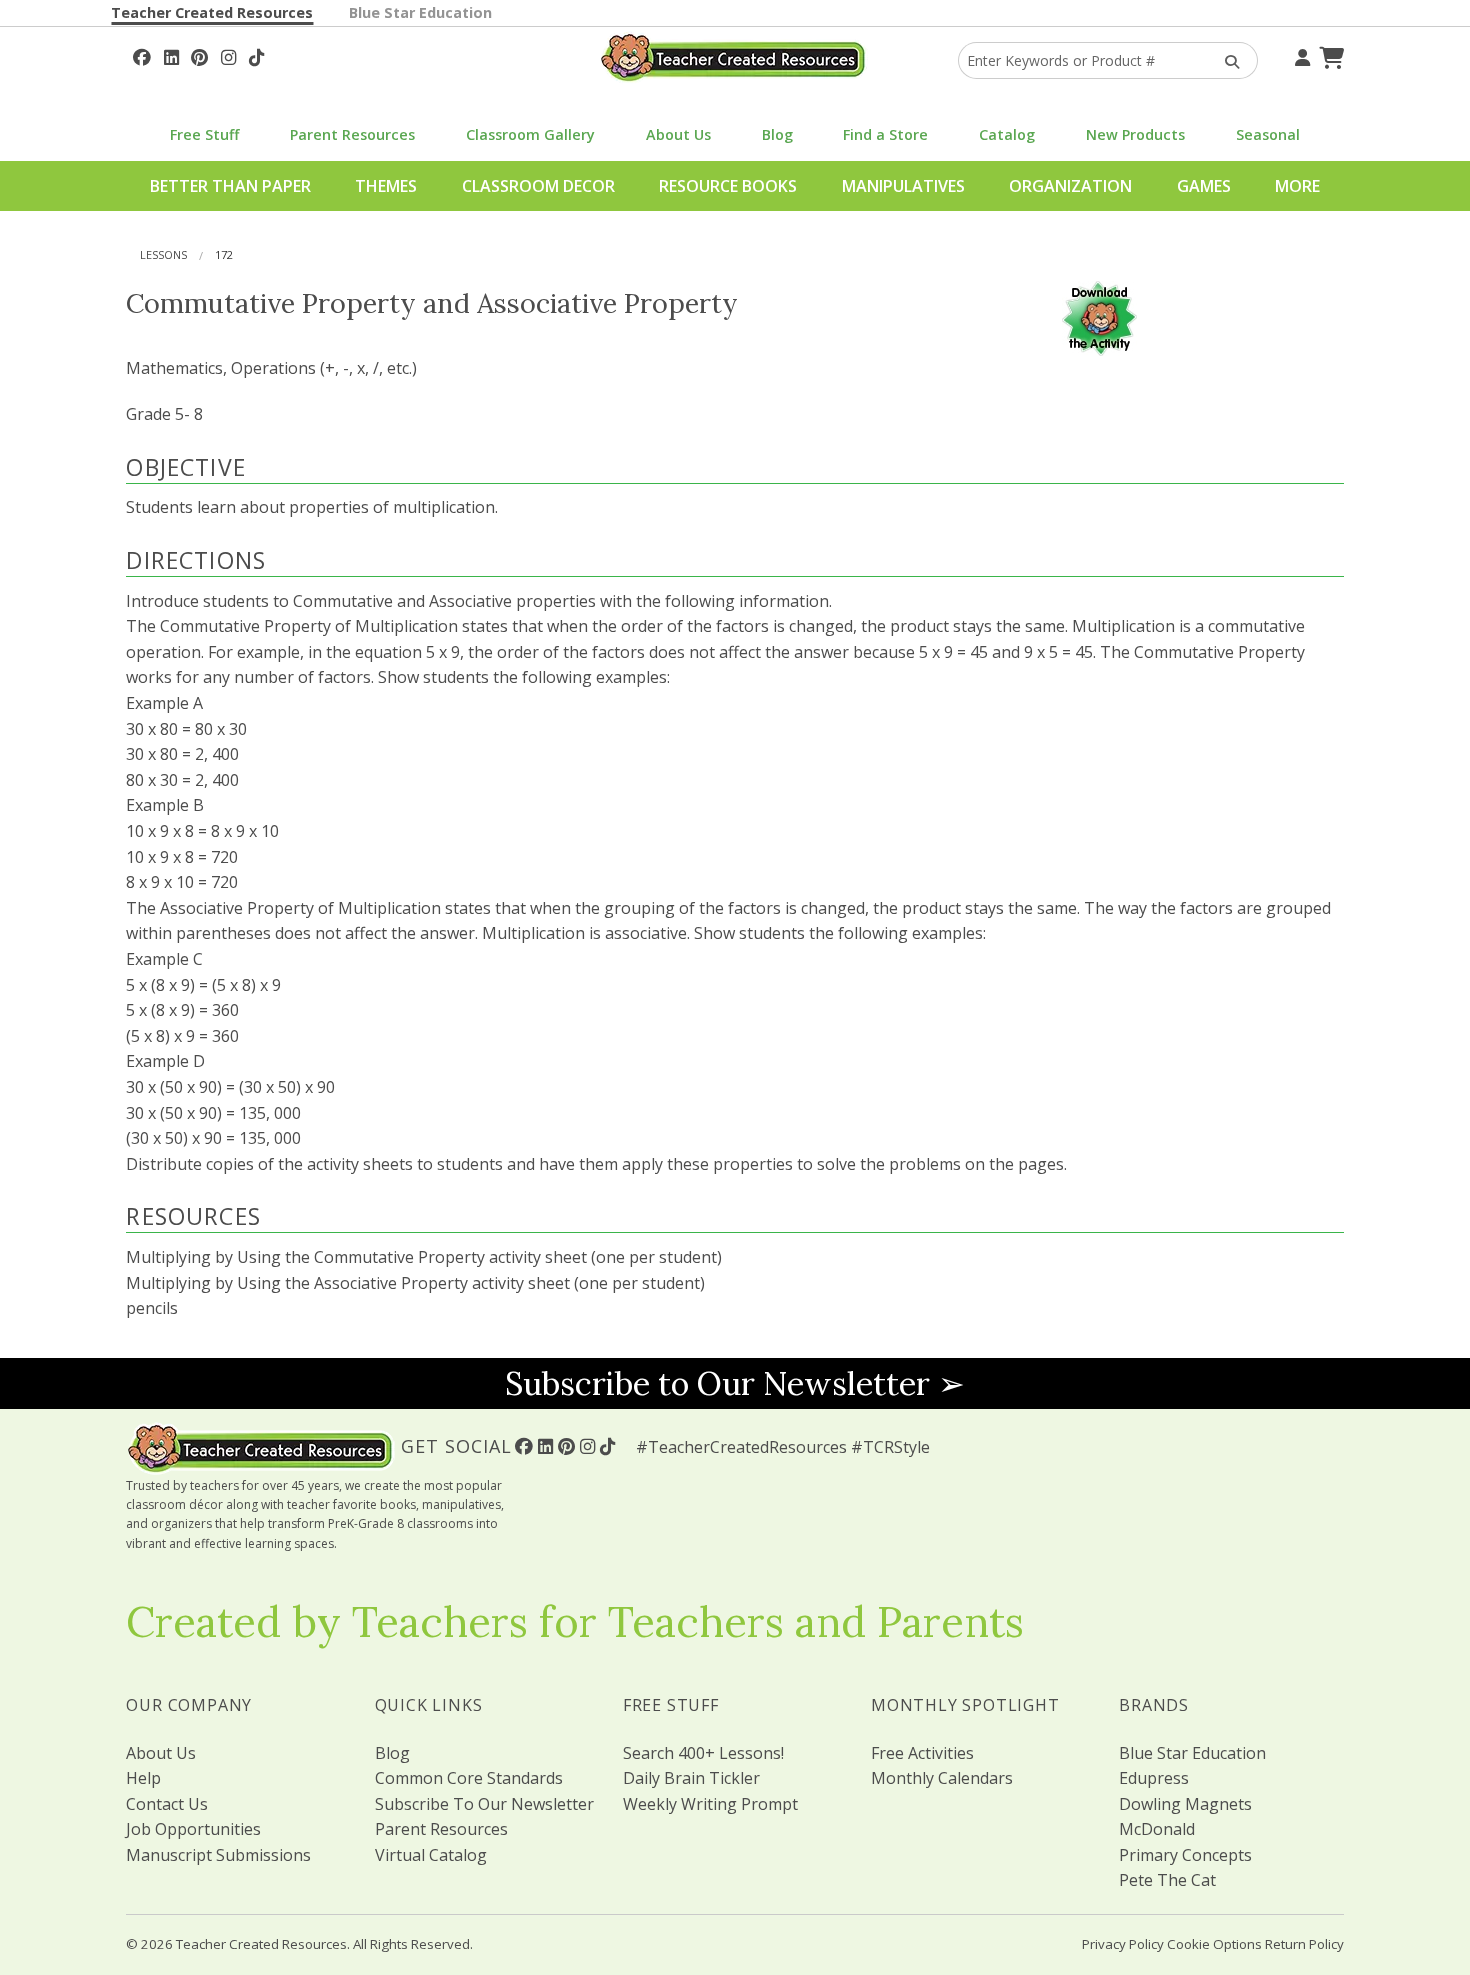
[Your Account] (1300, 55)
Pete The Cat (1167, 1880)
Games (1204, 186)
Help (143, 1778)
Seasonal (1268, 134)
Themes (386, 186)
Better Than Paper (230, 186)
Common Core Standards (469, 1778)
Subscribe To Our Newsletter (484, 1804)
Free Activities (922, 1753)
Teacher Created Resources (212, 12)
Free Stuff (204, 134)
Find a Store (885, 134)
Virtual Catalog (431, 1855)
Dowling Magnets (1185, 1804)
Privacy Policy (1123, 1944)
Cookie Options (1214, 1944)
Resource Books (728, 186)
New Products (1135, 134)
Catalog (1007, 134)
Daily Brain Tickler (691, 1778)
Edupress (1154, 1778)
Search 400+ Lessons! (703, 1753)
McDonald (1157, 1829)
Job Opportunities (193, 1829)
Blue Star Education (420, 12)
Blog (777, 134)
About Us (678, 134)
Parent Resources (352, 134)
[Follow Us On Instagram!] (228, 55)
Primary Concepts (1185, 1855)
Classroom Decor (538, 186)
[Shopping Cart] (1329, 55)
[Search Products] (1225, 60)
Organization (1070, 186)
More (1297, 186)
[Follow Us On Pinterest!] (199, 55)
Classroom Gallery (530, 134)
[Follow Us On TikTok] (256, 55)
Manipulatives (903, 186)
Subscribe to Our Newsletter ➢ (735, 1383)
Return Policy (1304, 1944)
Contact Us (167, 1804)
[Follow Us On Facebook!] (142, 55)
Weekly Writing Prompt (710, 1804)
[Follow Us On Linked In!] (171, 55)
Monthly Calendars (942, 1778)
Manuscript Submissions (218, 1855)
